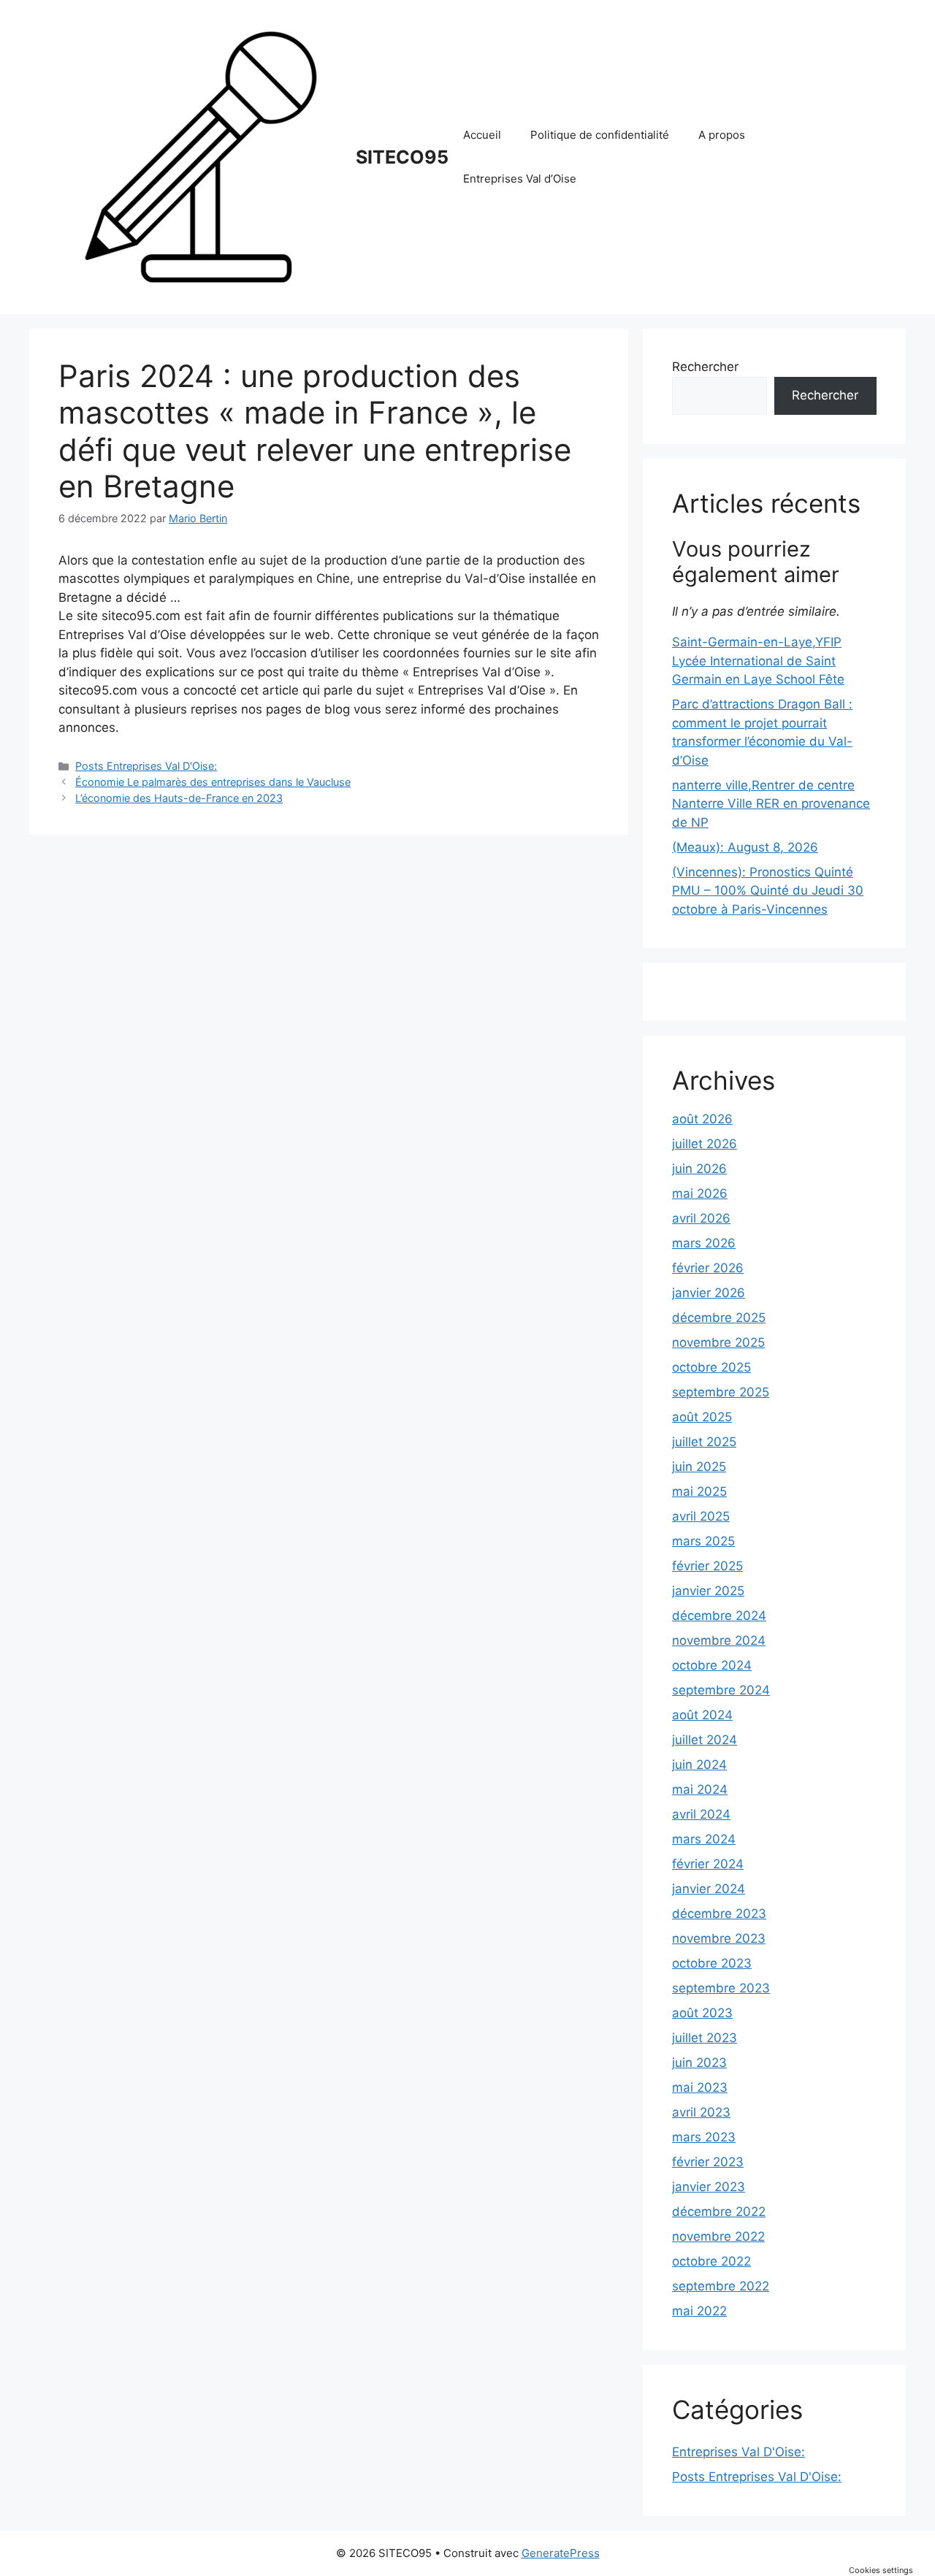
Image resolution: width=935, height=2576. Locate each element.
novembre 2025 (718, 1342)
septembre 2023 (721, 1988)
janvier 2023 (709, 2187)
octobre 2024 (712, 1665)
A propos (722, 135)
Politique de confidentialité (600, 135)
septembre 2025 (721, 1392)
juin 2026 (699, 1169)
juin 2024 (699, 1765)
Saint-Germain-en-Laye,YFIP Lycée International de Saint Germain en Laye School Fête (758, 661)
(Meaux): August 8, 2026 (745, 847)
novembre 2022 (718, 2236)
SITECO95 (402, 157)
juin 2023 (699, 2063)
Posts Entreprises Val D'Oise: (146, 766)
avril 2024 (701, 1814)
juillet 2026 (705, 1144)
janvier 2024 (709, 1889)
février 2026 (708, 1268)
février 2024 (708, 1864)
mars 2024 (704, 1839)
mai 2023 (700, 2087)
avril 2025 (701, 1516)
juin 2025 (699, 1467)
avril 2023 (701, 2112)
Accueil (482, 135)
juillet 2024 (705, 1740)
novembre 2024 (719, 1640)
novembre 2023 (719, 1938)
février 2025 (707, 1566)
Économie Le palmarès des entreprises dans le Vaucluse (213, 782)
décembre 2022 (719, 2212)
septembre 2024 (721, 1690)
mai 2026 (700, 1193)
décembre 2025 (719, 1318)
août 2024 (702, 1715)
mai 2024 (700, 1789)
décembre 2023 (719, 1914)
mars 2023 (704, 2137)
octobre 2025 (711, 1367)
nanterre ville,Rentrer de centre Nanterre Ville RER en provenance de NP (771, 804)
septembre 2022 (721, 2286)
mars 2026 (704, 1243)
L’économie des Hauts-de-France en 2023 (179, 798)
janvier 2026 (709, 1293)
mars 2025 (703, 1541)
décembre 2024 (719, 1616)
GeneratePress (561, 2553)
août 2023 (702, 2013)
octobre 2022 (711, 2261)
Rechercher (705, 367)
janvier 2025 (708, 1591)
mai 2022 (699, 2311)
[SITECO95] (201, 156)
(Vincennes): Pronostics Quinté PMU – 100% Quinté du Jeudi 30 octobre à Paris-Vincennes (768, 891)
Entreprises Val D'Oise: (739, 2452)
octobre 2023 (712, 1963)
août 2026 (702, 1119)
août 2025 (702, 1417)
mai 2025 (699, 1491)
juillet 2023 (705, 2038)
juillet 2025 (704, 1442)
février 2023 (708, 2162)
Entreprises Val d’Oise (520, 179)
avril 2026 (701, 1218)
